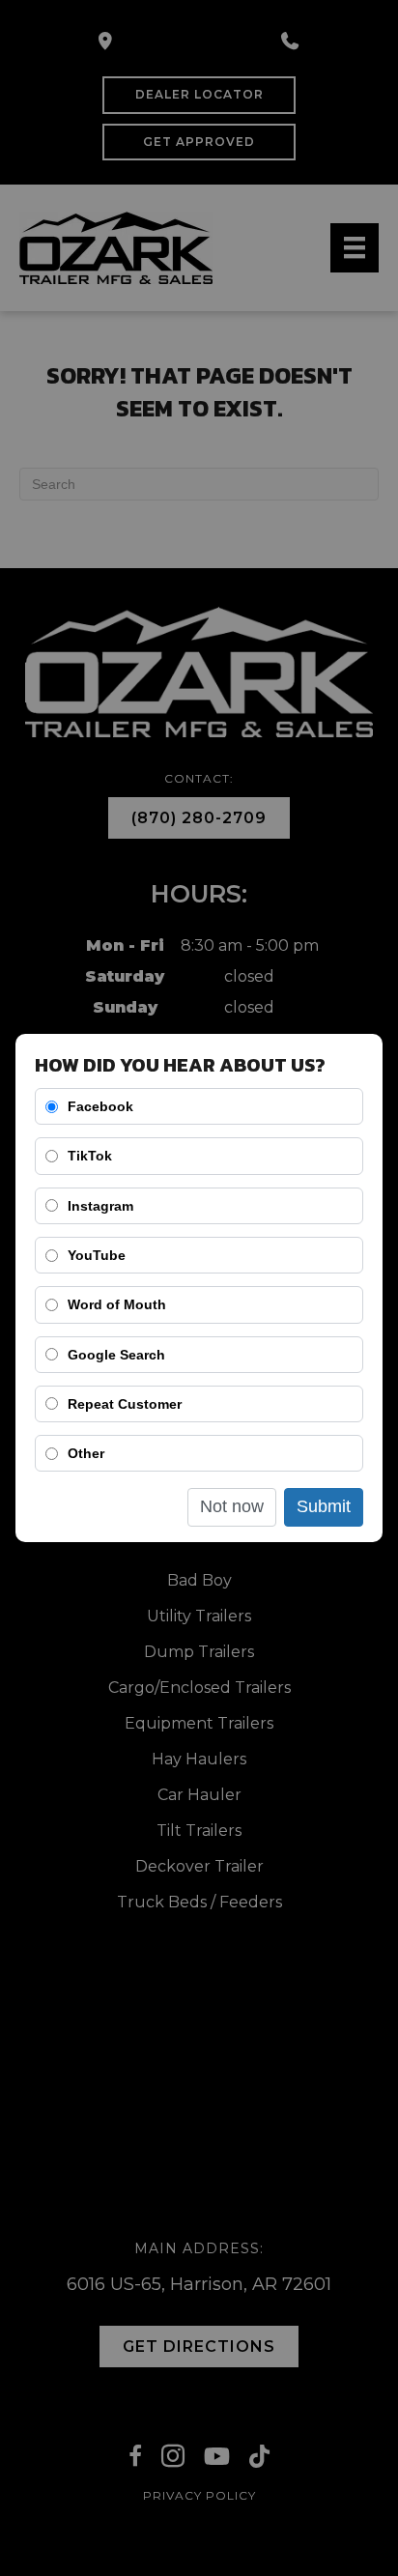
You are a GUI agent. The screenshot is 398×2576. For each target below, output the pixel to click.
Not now (232, 1506)
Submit (324, 1506)
